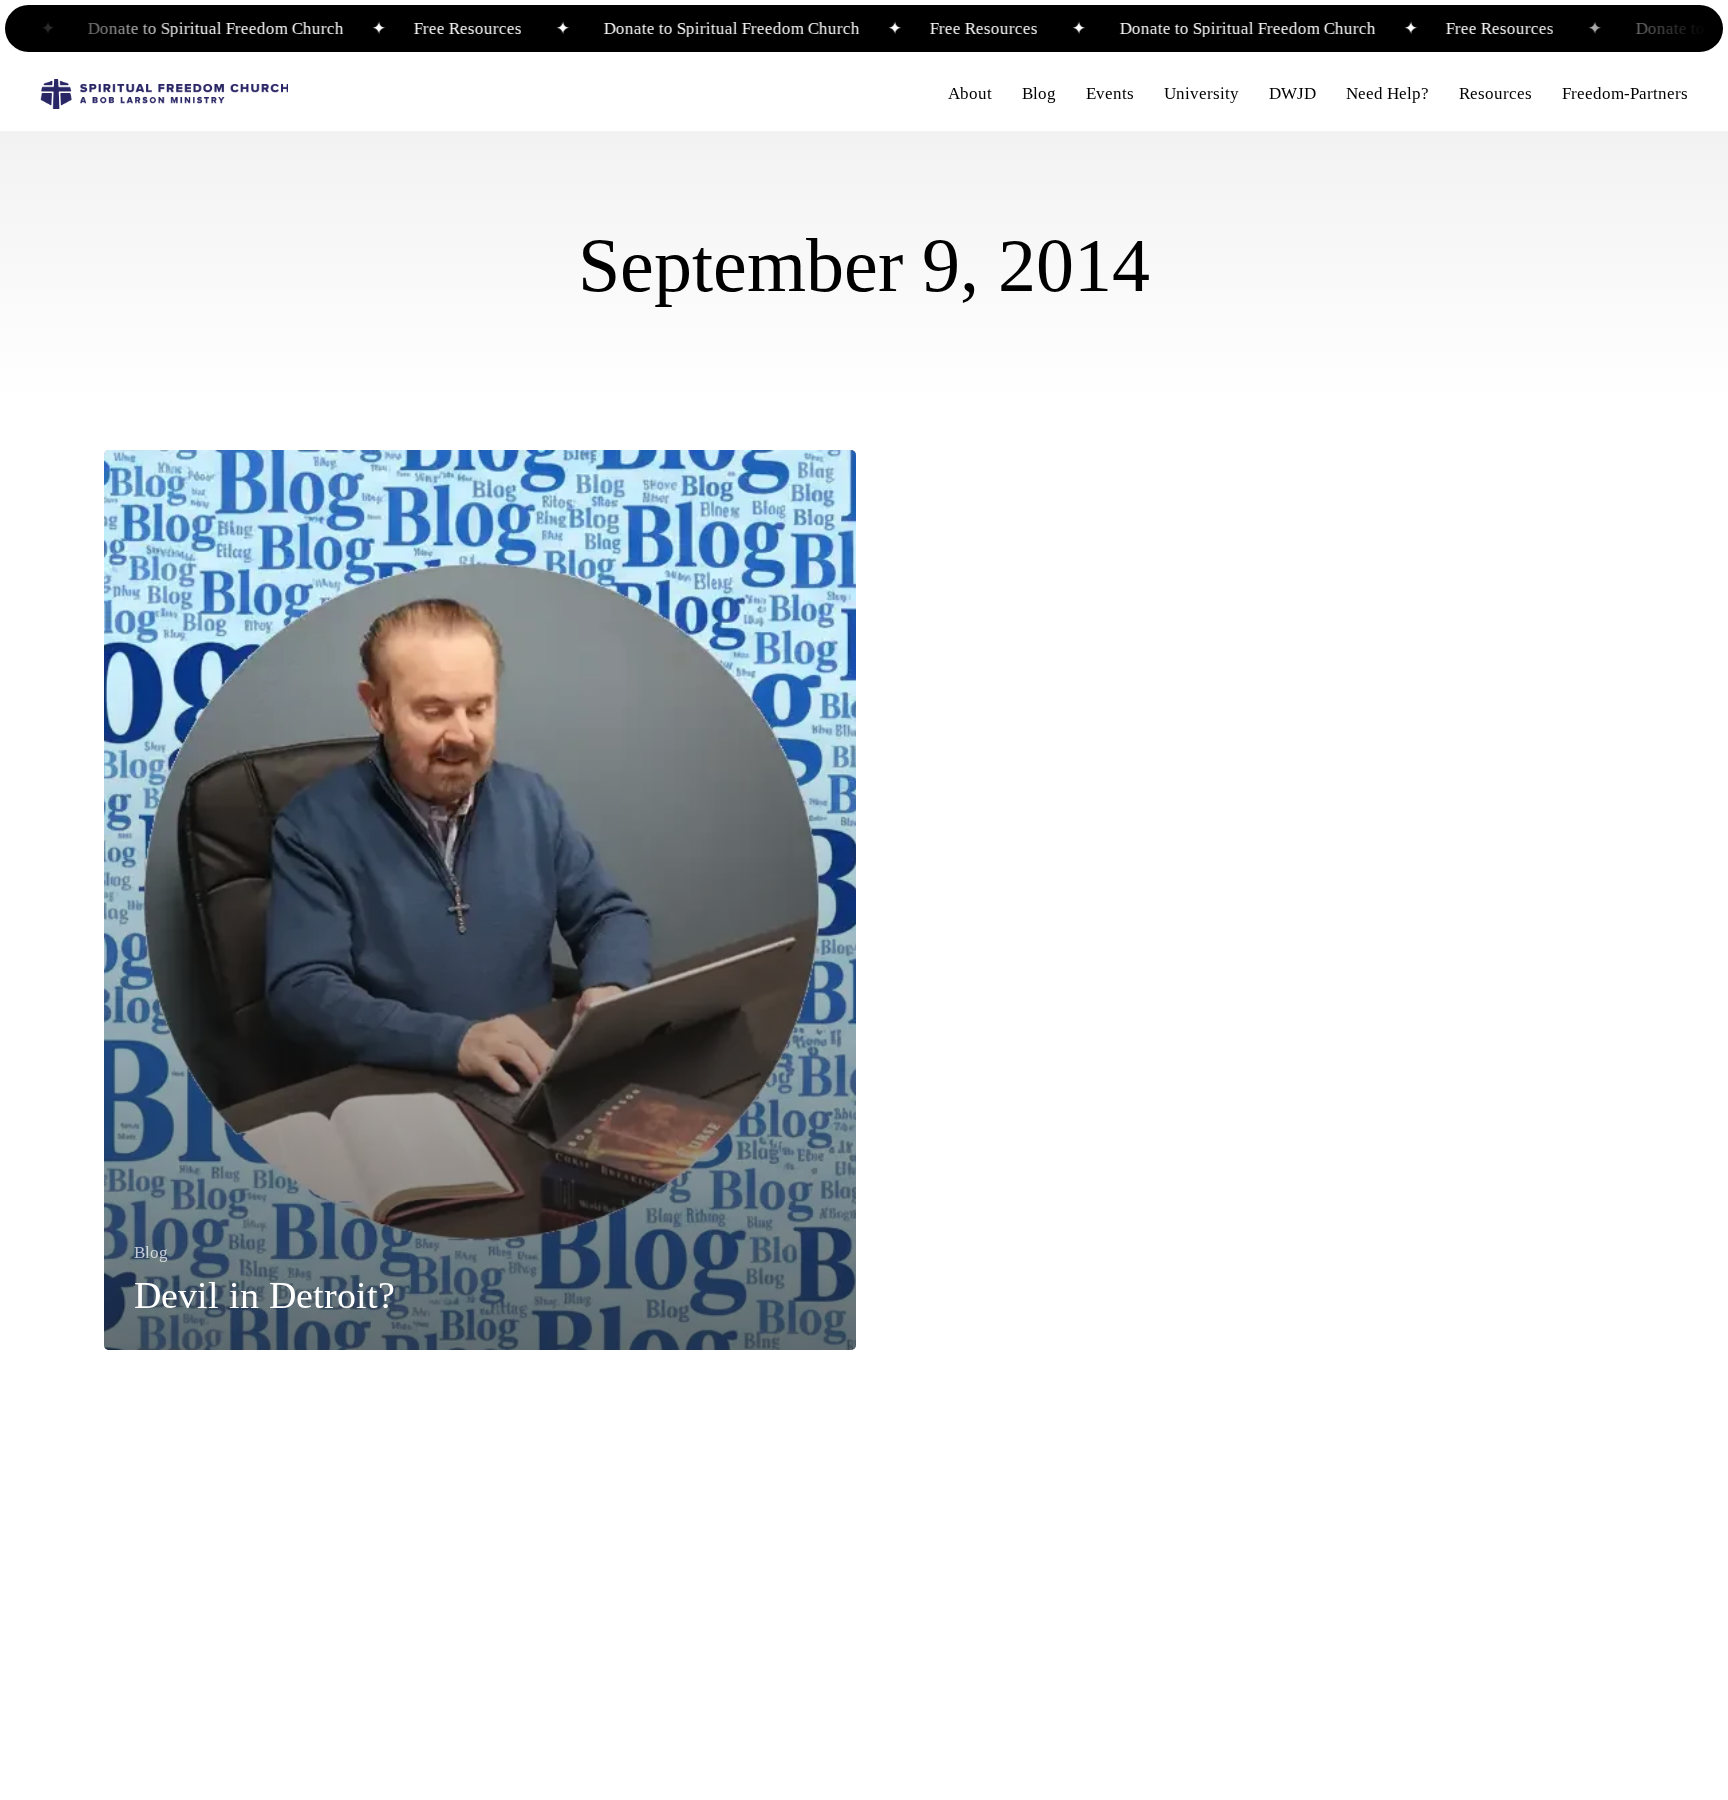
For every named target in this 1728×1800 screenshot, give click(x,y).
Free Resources (433, 28)
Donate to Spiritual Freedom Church (183, 28)
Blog (151, 1252)
